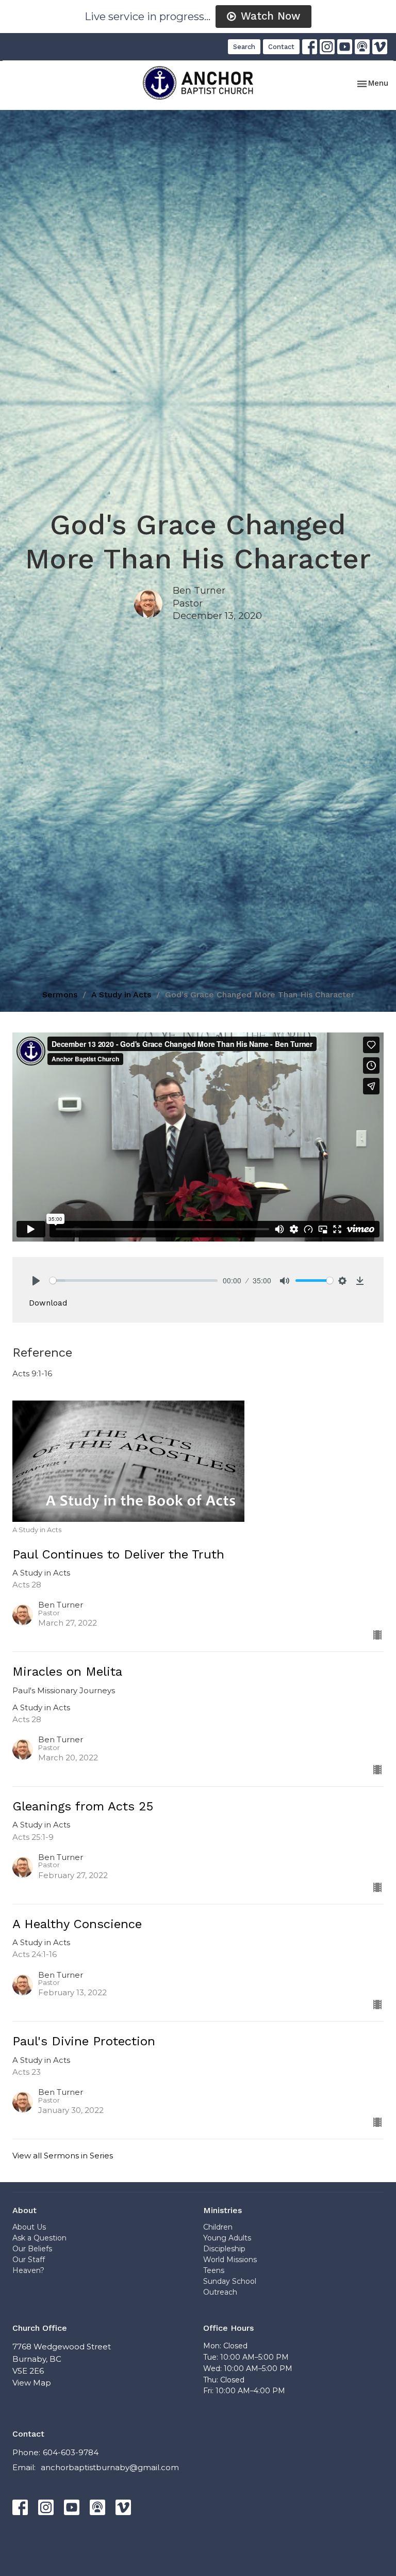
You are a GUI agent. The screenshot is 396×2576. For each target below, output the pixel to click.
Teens (214, 2270)
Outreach (220, 2292)
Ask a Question (39, 2238)
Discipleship (224, 2249)
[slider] (134, 1281)
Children (218, 2227)
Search (244, 47)
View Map (32, 2383)
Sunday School (230, 2281)
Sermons (60, 995)
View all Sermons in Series (63, 2156)
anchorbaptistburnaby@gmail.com (110, 2467)
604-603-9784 (71, 2452)
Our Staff (29, 2260)
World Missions (230, 2260)
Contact (281, 47)
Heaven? (28, 2270)
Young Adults (227, 2238)
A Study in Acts (121, 995)
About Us (29, 2227)
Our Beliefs (32, 2249)
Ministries (222, 2210)
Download (48, 1303)
